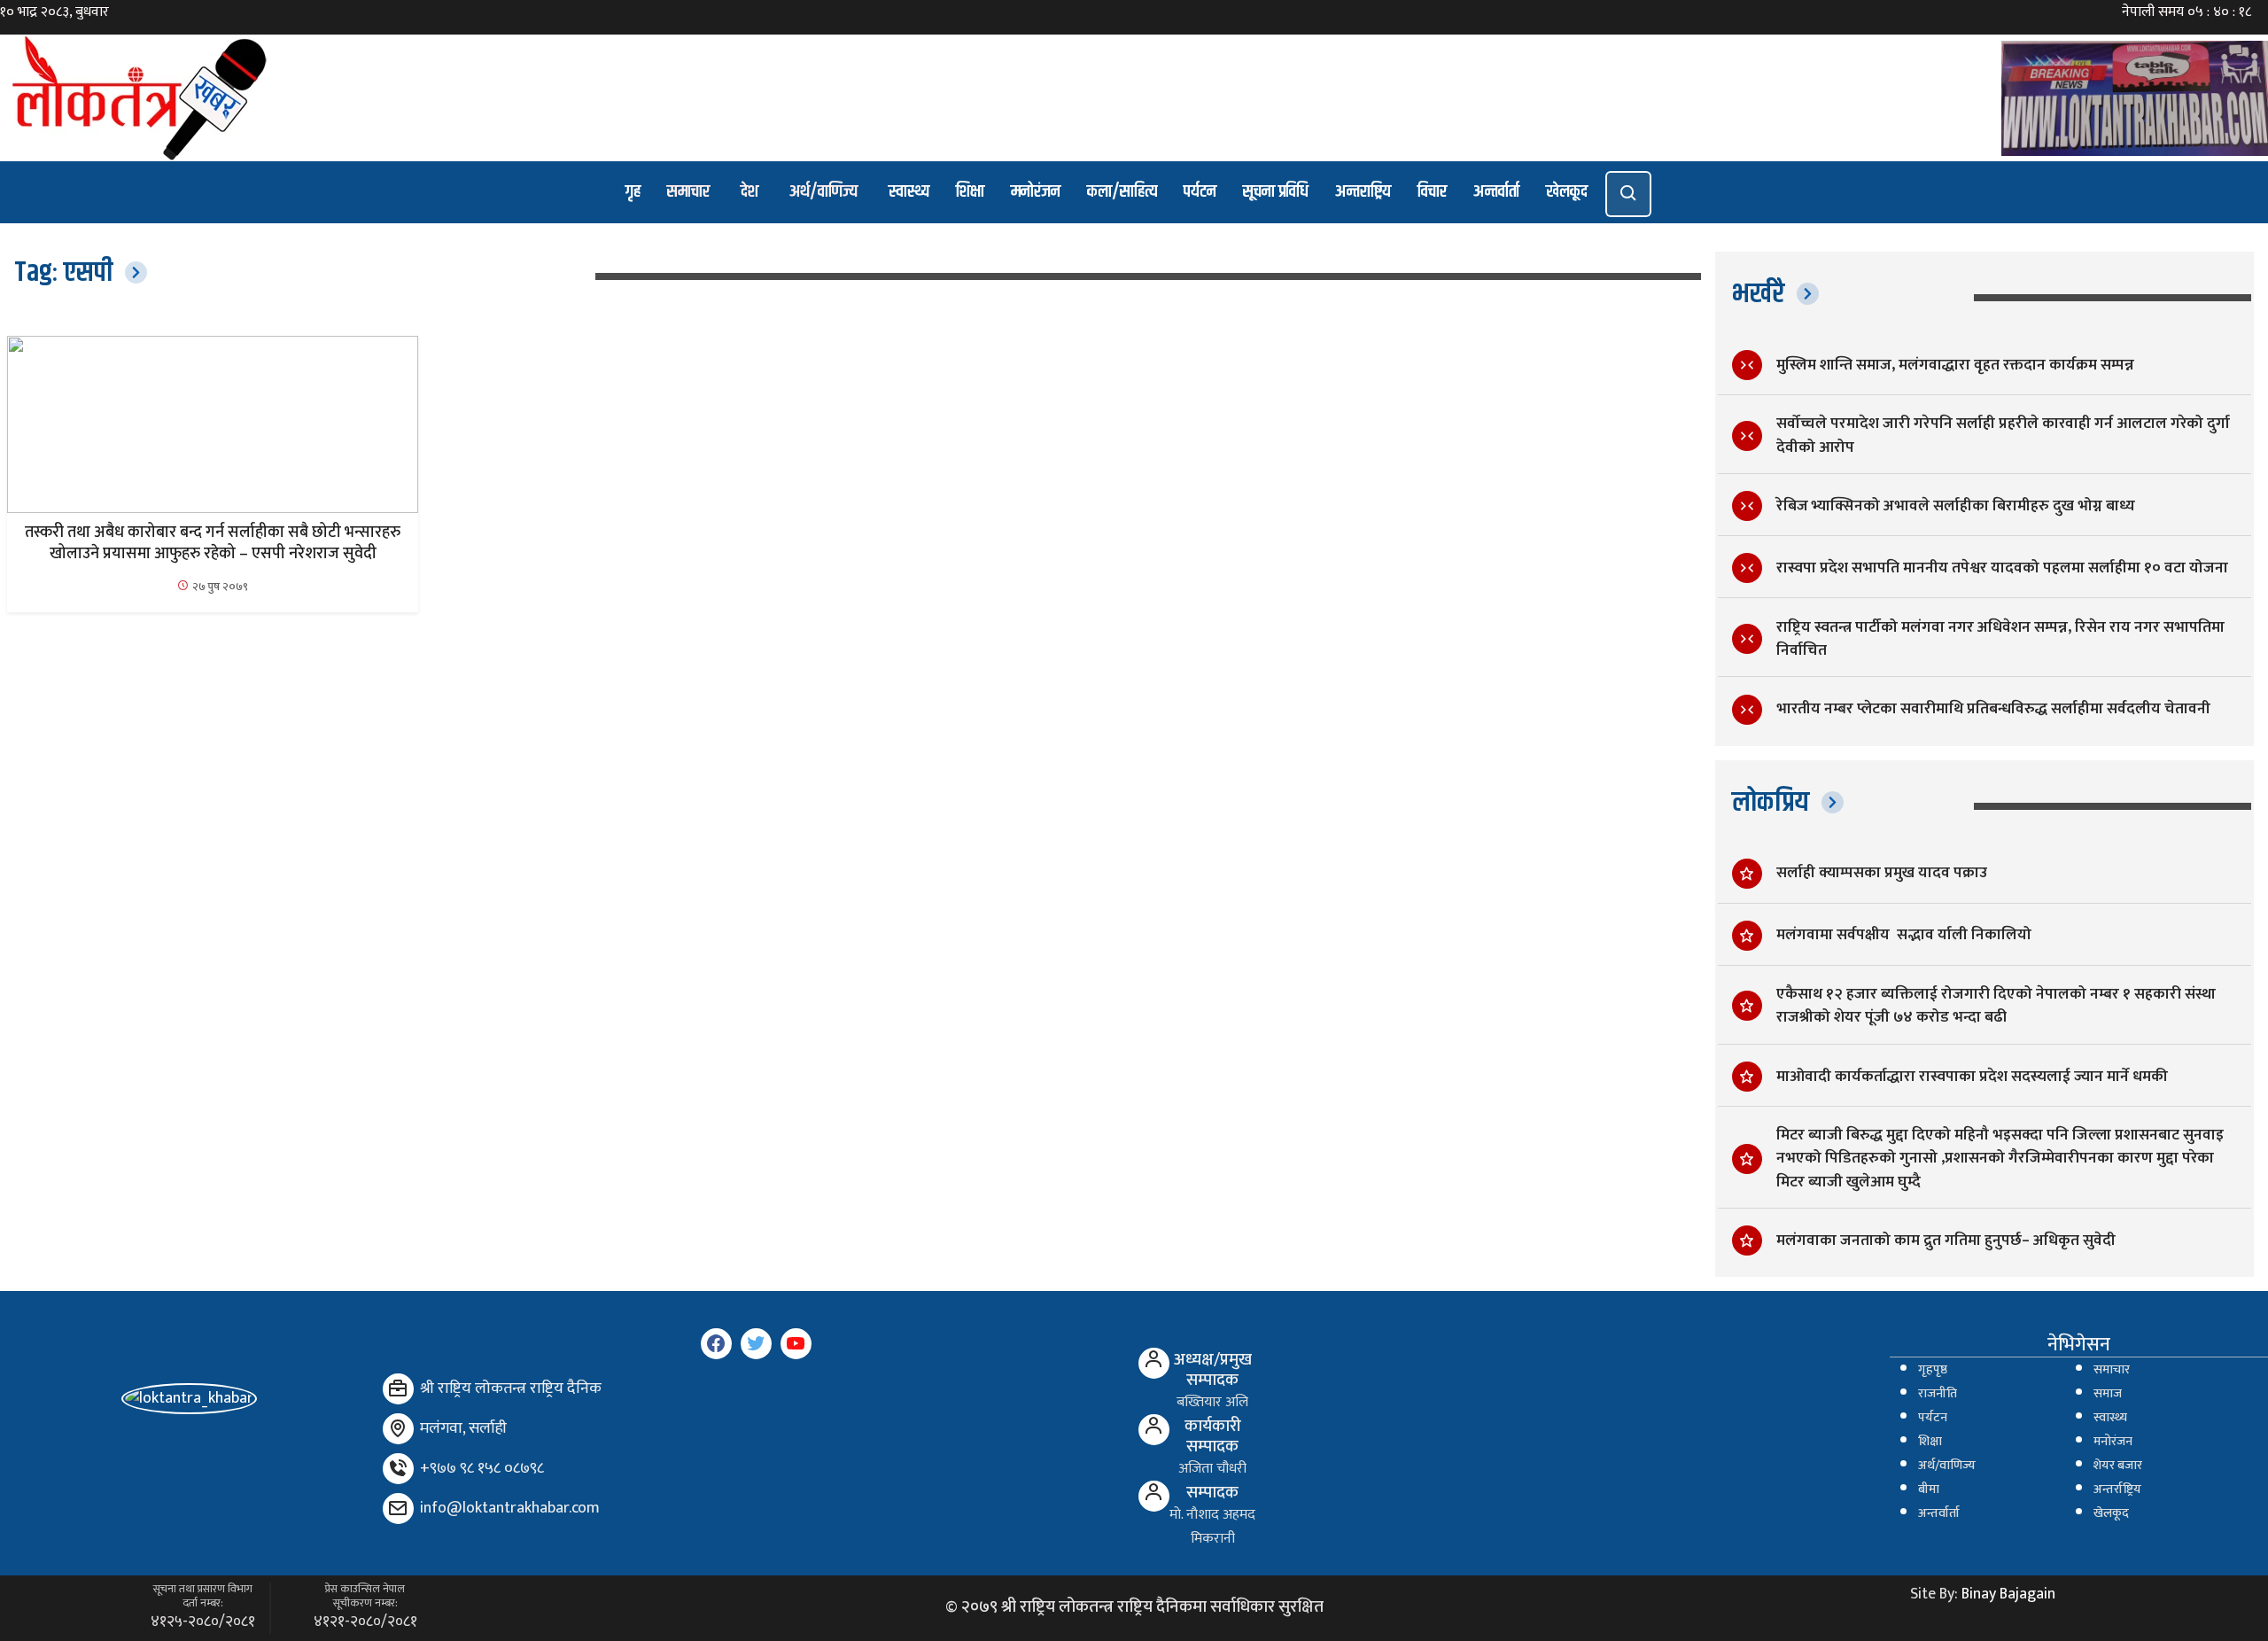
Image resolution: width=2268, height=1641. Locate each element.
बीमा (1929, 1489)
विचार (1432, 192)
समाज (2108, 1394)
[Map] (398, 1429)
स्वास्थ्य (909, 192)
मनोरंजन (1036, 192)
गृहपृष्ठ (1933, 1370)
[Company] (398, 1389)
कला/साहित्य (1122, 192)
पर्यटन (1200, 192)
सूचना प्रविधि (1276, 192)
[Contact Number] (398, 1469)
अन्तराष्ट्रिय (1363, 192)
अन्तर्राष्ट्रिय (2117, 1489)
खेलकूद (1567, 192)
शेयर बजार (2118, 1466)
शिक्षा (970, 192)
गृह (633, 192)
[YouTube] (796, 1344)
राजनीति (1938, 1394)
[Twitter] (756, 1344)
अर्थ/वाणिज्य (823, 192)
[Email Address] (398, 1509)
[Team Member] (1154, 1363)
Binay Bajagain (2008, 1594)
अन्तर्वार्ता (1496, 192)
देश (750, 192)
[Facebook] (716, 1344)
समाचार (688, 192)
